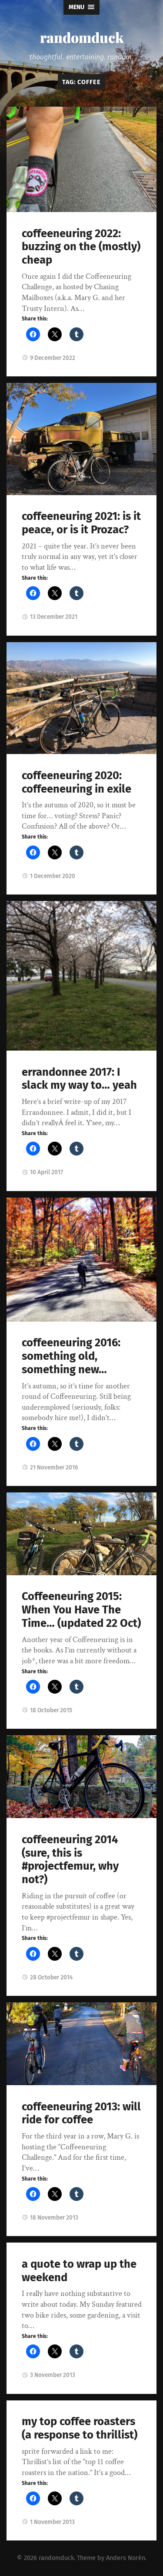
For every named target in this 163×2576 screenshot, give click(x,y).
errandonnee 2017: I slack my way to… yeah (79, 1079)
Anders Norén (126, 2558)
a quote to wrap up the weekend (79, 2271)
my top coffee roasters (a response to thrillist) (80, 2428)
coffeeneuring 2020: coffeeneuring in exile (77, 782)
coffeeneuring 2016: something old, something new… (71, 1356)
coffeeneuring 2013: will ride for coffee (81, 2113)
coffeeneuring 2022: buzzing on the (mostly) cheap (81, 247)
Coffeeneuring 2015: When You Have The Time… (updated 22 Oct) (81, 1610)
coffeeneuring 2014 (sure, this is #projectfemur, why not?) (70, 1859)
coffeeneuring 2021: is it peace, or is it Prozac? (81, 523)
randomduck (82, 37)
